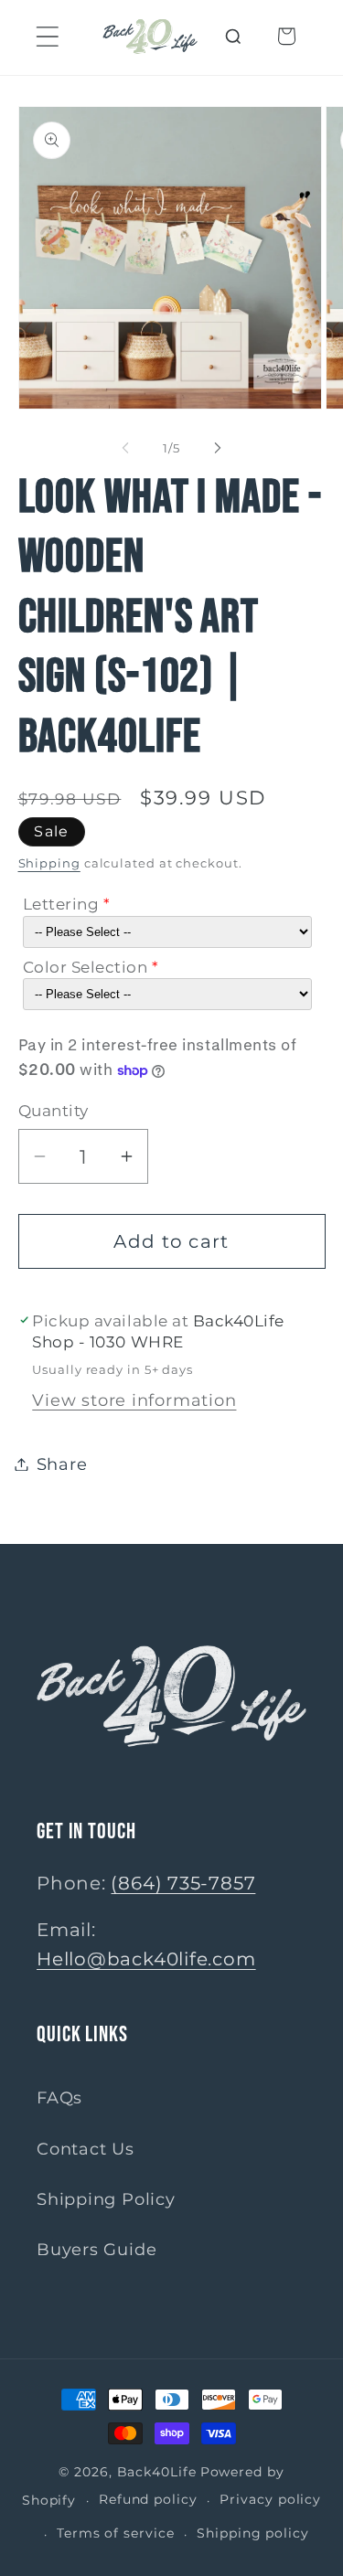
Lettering (61, 904)
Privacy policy (270, 2499)
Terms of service (116, 2533)
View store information (134, 1400)
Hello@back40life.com (146, 1959)
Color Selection (86, 967)
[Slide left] (125, 448)
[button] (47, 36)
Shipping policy (253, 2533)
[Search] (234, 36)
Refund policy (148, 2499)
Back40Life (157, 2472)
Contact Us (86, 2149)
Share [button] (62, 1464)
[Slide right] (218, 448)
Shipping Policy (106, 2199)
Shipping (49, 863)
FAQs (59, 2097)
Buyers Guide (96, 2249)
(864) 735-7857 (183, 1883)
